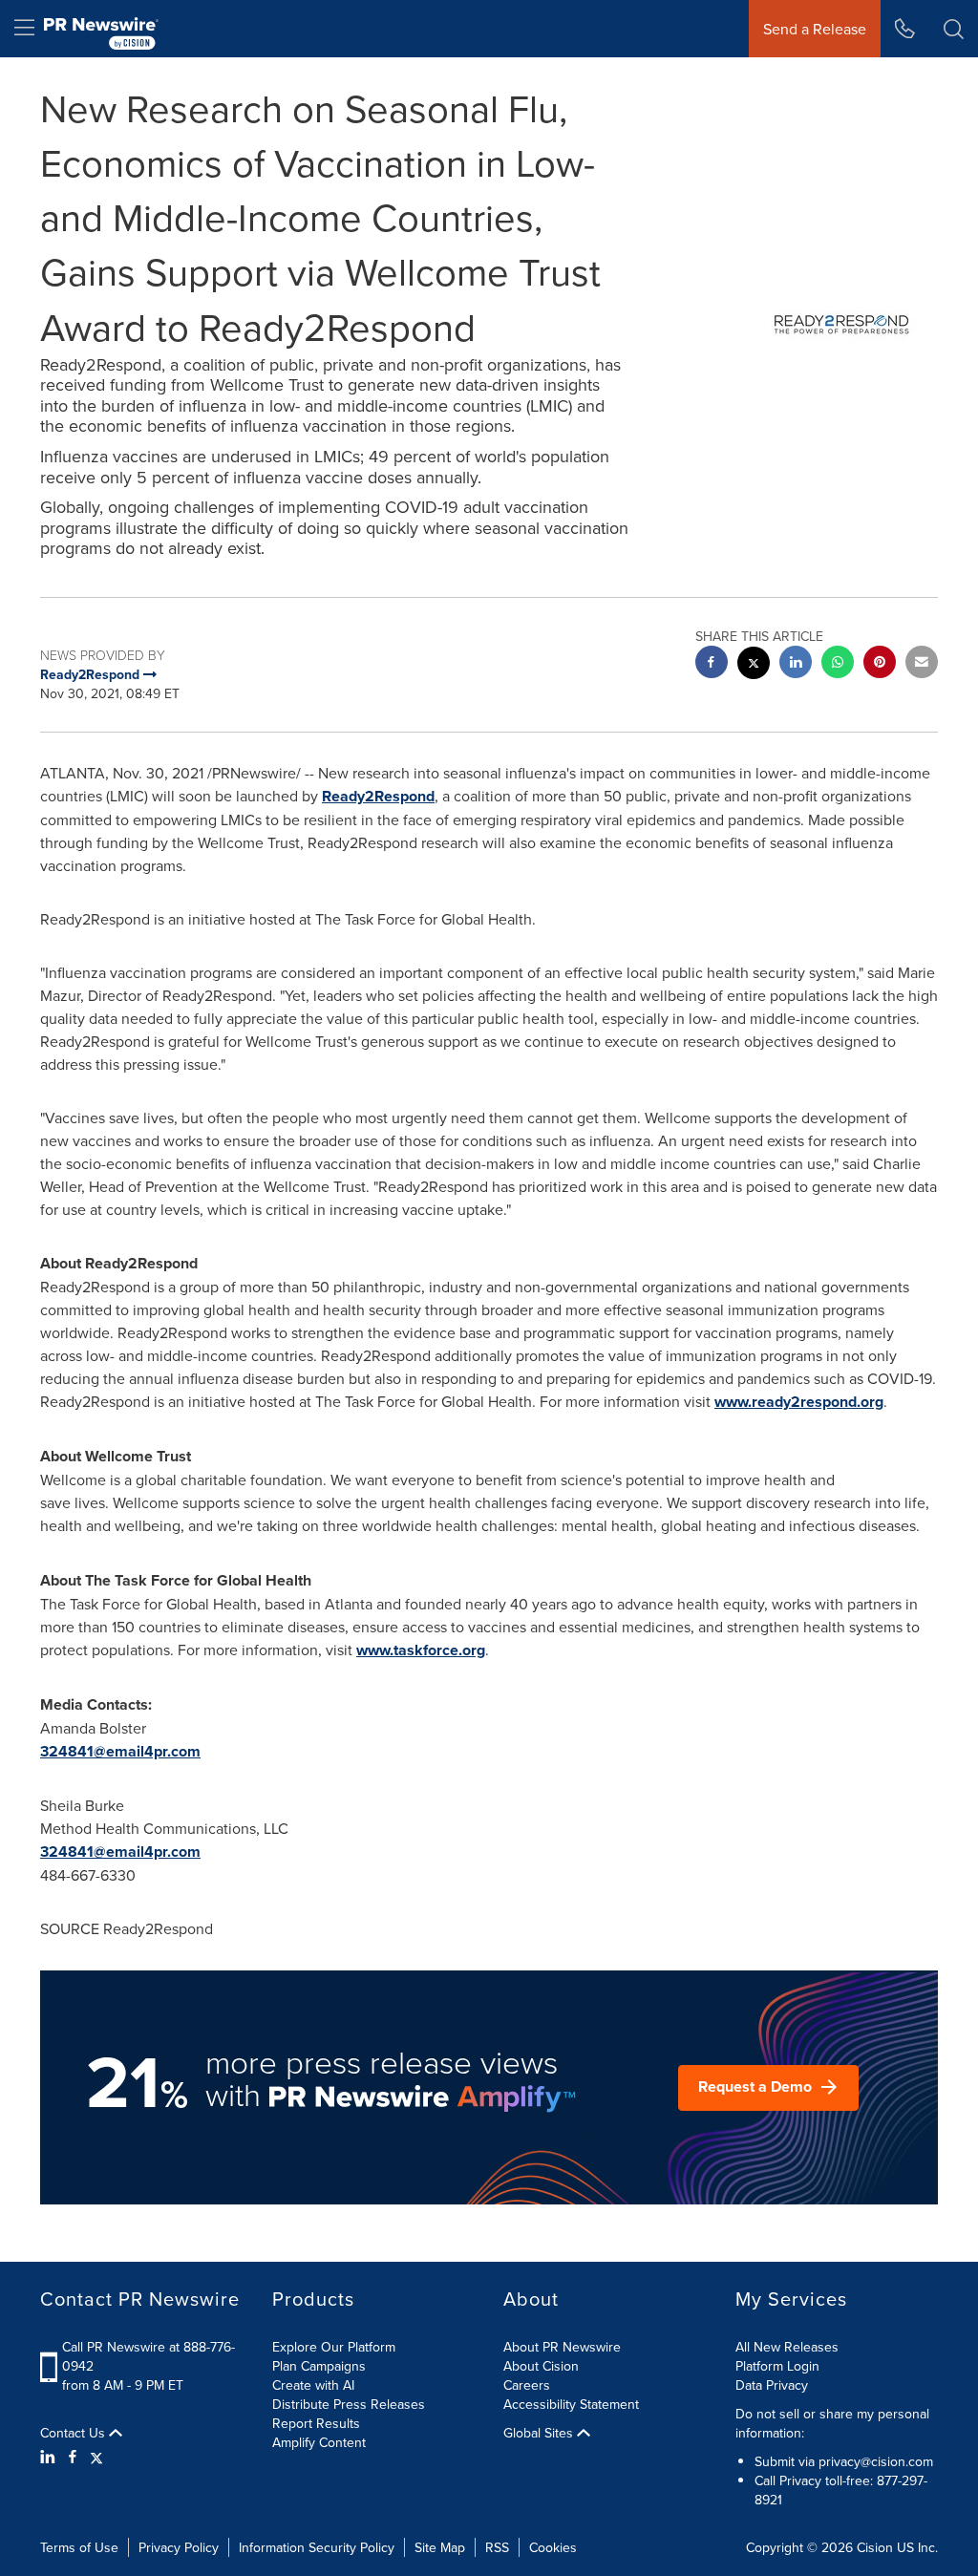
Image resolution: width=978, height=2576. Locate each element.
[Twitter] (96, 2457)
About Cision (541, 2366)
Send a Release (815, 29)
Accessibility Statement (571, 2404)
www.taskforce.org (421, 1650)
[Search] (954, 29)
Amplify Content (319, 2442)
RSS (497, 2547)
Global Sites (540, 2433)
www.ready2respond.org (799, 1402)
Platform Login (777, 2366)
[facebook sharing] (712, 664)
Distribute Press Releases (349, 2404)
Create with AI (313, 2385)
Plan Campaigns (319, 2366)
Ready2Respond (378, 796)
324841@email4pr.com (120, 1751)
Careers (527, 2385)
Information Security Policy (317, 2547)
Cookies (553, 2547)
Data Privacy (772, 2385)
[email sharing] (922, 664)
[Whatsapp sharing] (838, 664)
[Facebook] (73, 2457)
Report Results (316, 2423)
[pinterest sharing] (880, 664)
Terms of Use (79, 2547)
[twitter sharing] (754, 665)
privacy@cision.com (876, 2461)
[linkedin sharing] (796, 664)
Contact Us (74, 2433)
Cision (875, 2547)
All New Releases (787, 2347)
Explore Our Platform (334, 2347)
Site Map (440, 2547)
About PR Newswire (562, 2347)
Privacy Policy (179, 2547)
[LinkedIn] (50, 2457)
